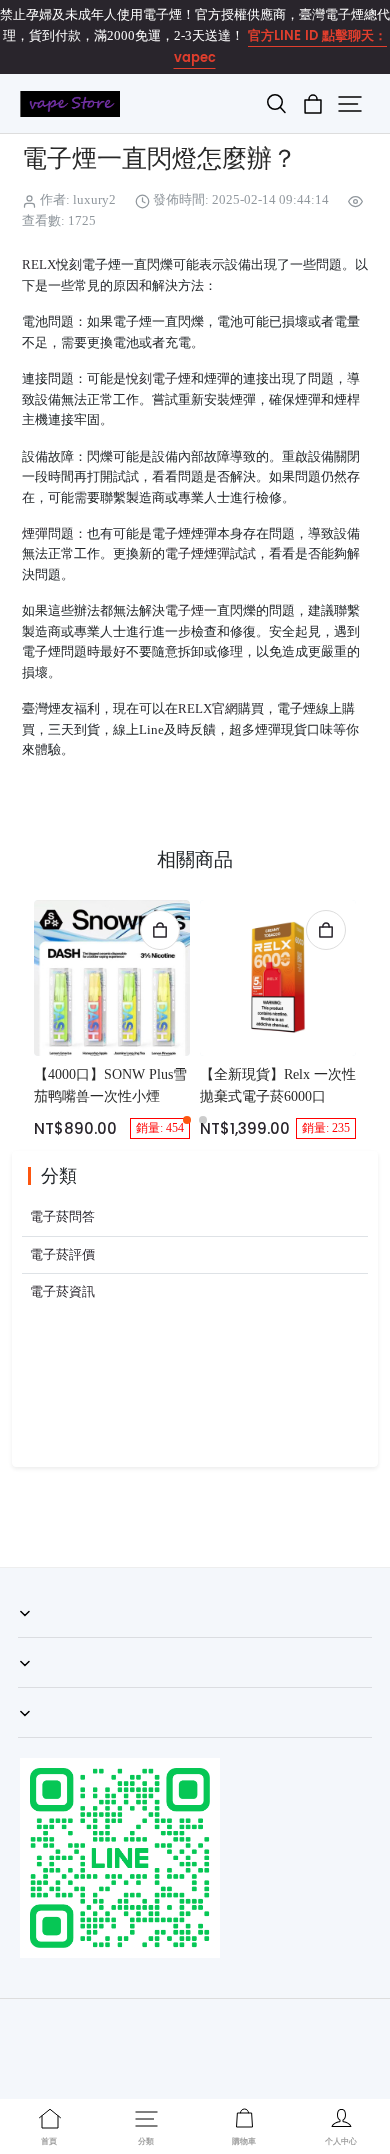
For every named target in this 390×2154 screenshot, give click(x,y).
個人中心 (44, 1687)
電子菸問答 (62, 1217)
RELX (39, 265)
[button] (276, 104)
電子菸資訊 (62, 1292)
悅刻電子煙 (158, 379)
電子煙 (184, 611)
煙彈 (35, 534)
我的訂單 (44, 1637)
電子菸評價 (62, 1255)
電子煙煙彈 (197, 554)
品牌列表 (44, 1737)
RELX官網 (208, 709)
